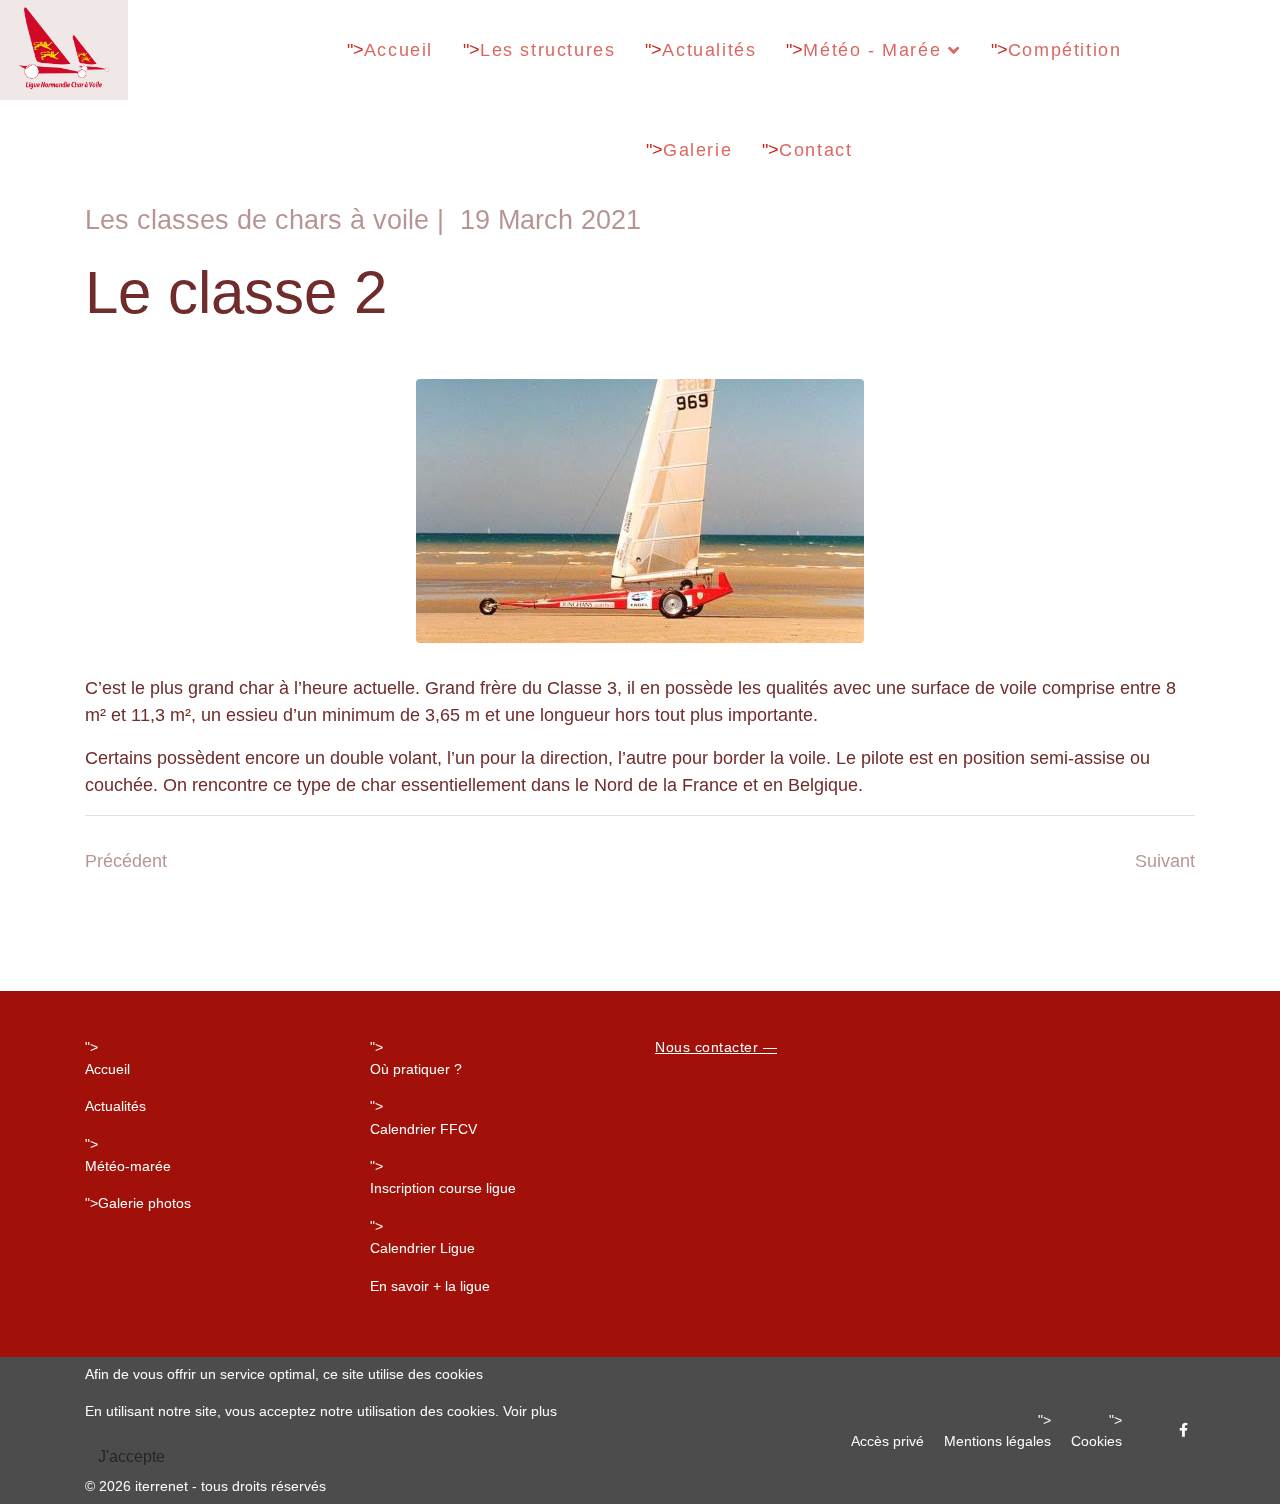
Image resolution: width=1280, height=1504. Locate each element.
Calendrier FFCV (423, 1129)
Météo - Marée (872, 50)
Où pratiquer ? (416, 1069)
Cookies (1096, 1441)
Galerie (697, 150)
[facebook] (1183, 1430)
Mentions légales (997, 1441)
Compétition (1065, 50)
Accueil (398, 50)
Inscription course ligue (443, 1188)
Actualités (709, 50)
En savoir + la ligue (430, 1286)
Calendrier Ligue (422, 1248)
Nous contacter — (716, 1047)
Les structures (547, 50)
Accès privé (887, 1441)
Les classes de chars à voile (257, 220)
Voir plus (530, 1411)
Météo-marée (128, 1166)
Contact (815, 150)
